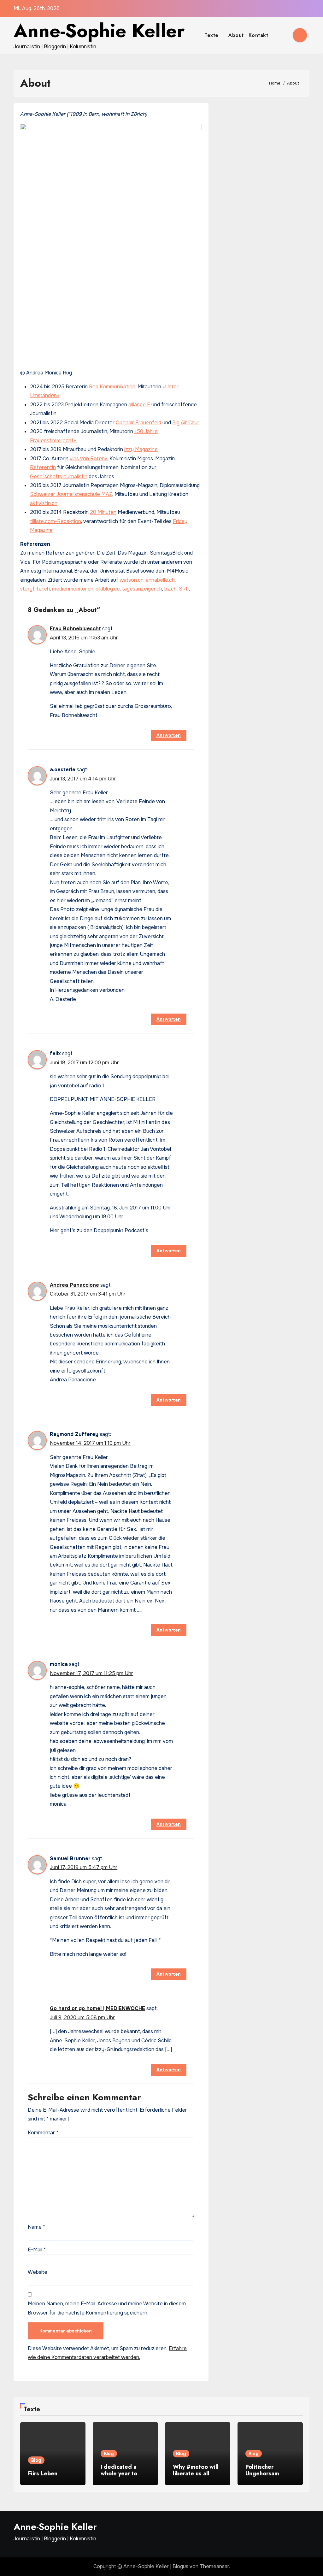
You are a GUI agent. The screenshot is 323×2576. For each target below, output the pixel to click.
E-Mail (37, 2250)
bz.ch (170, 589)
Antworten (169, 735)
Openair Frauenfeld (138, 423)
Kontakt (258, 35)
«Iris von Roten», (89, 459)
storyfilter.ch (35, 589)
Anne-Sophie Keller (99, 31)
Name (36, 2227)
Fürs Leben (43, 2473)
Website (38, 2272)
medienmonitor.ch (73, 589)
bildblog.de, (108, 589)
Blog (36, 2460)
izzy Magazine (141, 449)
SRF (184, 589)
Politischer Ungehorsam (262, 2470)
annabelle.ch (160, 580)
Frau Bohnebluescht (75, 629)
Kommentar (43, 2133)
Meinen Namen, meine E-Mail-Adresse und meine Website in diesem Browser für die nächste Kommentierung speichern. (107, 2308)
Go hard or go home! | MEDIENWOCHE (97, 2008)
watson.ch (132, 580)
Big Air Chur (186, 423)
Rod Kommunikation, (113, 387)
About (236, 35)
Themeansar (214, 2566)
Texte (212, 35)
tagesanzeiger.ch (142, 589)
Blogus (180, 2566)
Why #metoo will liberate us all (196, 2470)
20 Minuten (103, 512)
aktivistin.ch (44, 503)
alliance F (139, 405)
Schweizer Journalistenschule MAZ (71, 494)
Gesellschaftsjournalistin (59, 476)
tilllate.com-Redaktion (56, 521)
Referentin (43, 467)
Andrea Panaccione (74, 1285)
